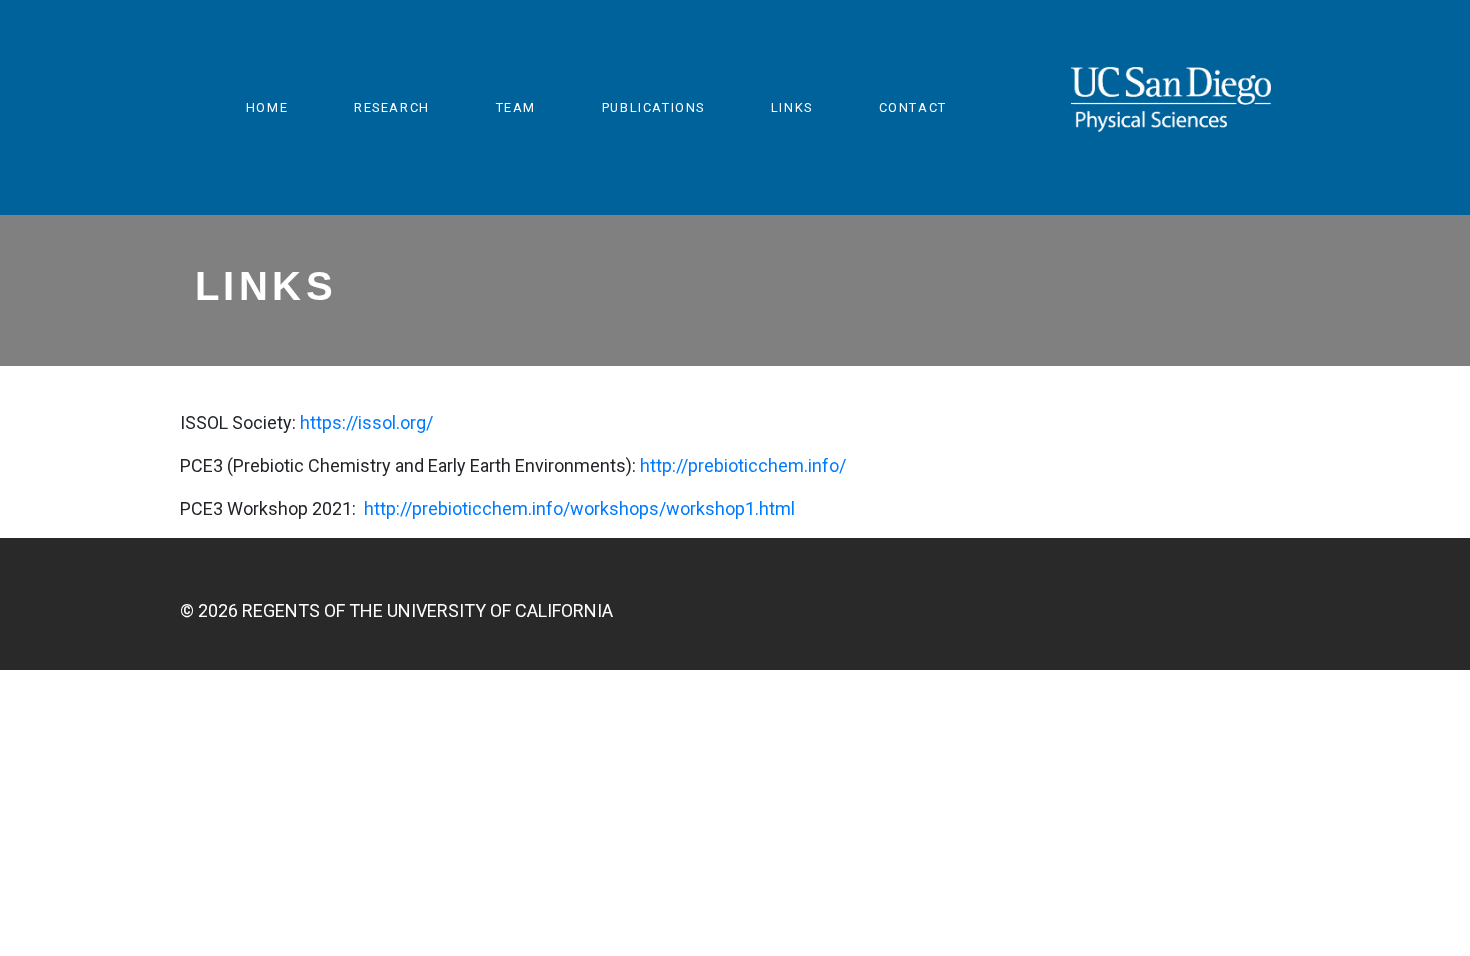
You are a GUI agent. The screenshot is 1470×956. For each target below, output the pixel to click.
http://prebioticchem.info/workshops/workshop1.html (579, 508)
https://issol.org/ (366, 422)
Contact (913, 107)
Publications (653, 107)
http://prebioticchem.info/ (743, 465)
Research (392, 107)
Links (792, 107)
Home (267, 107)
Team (516, 107)
